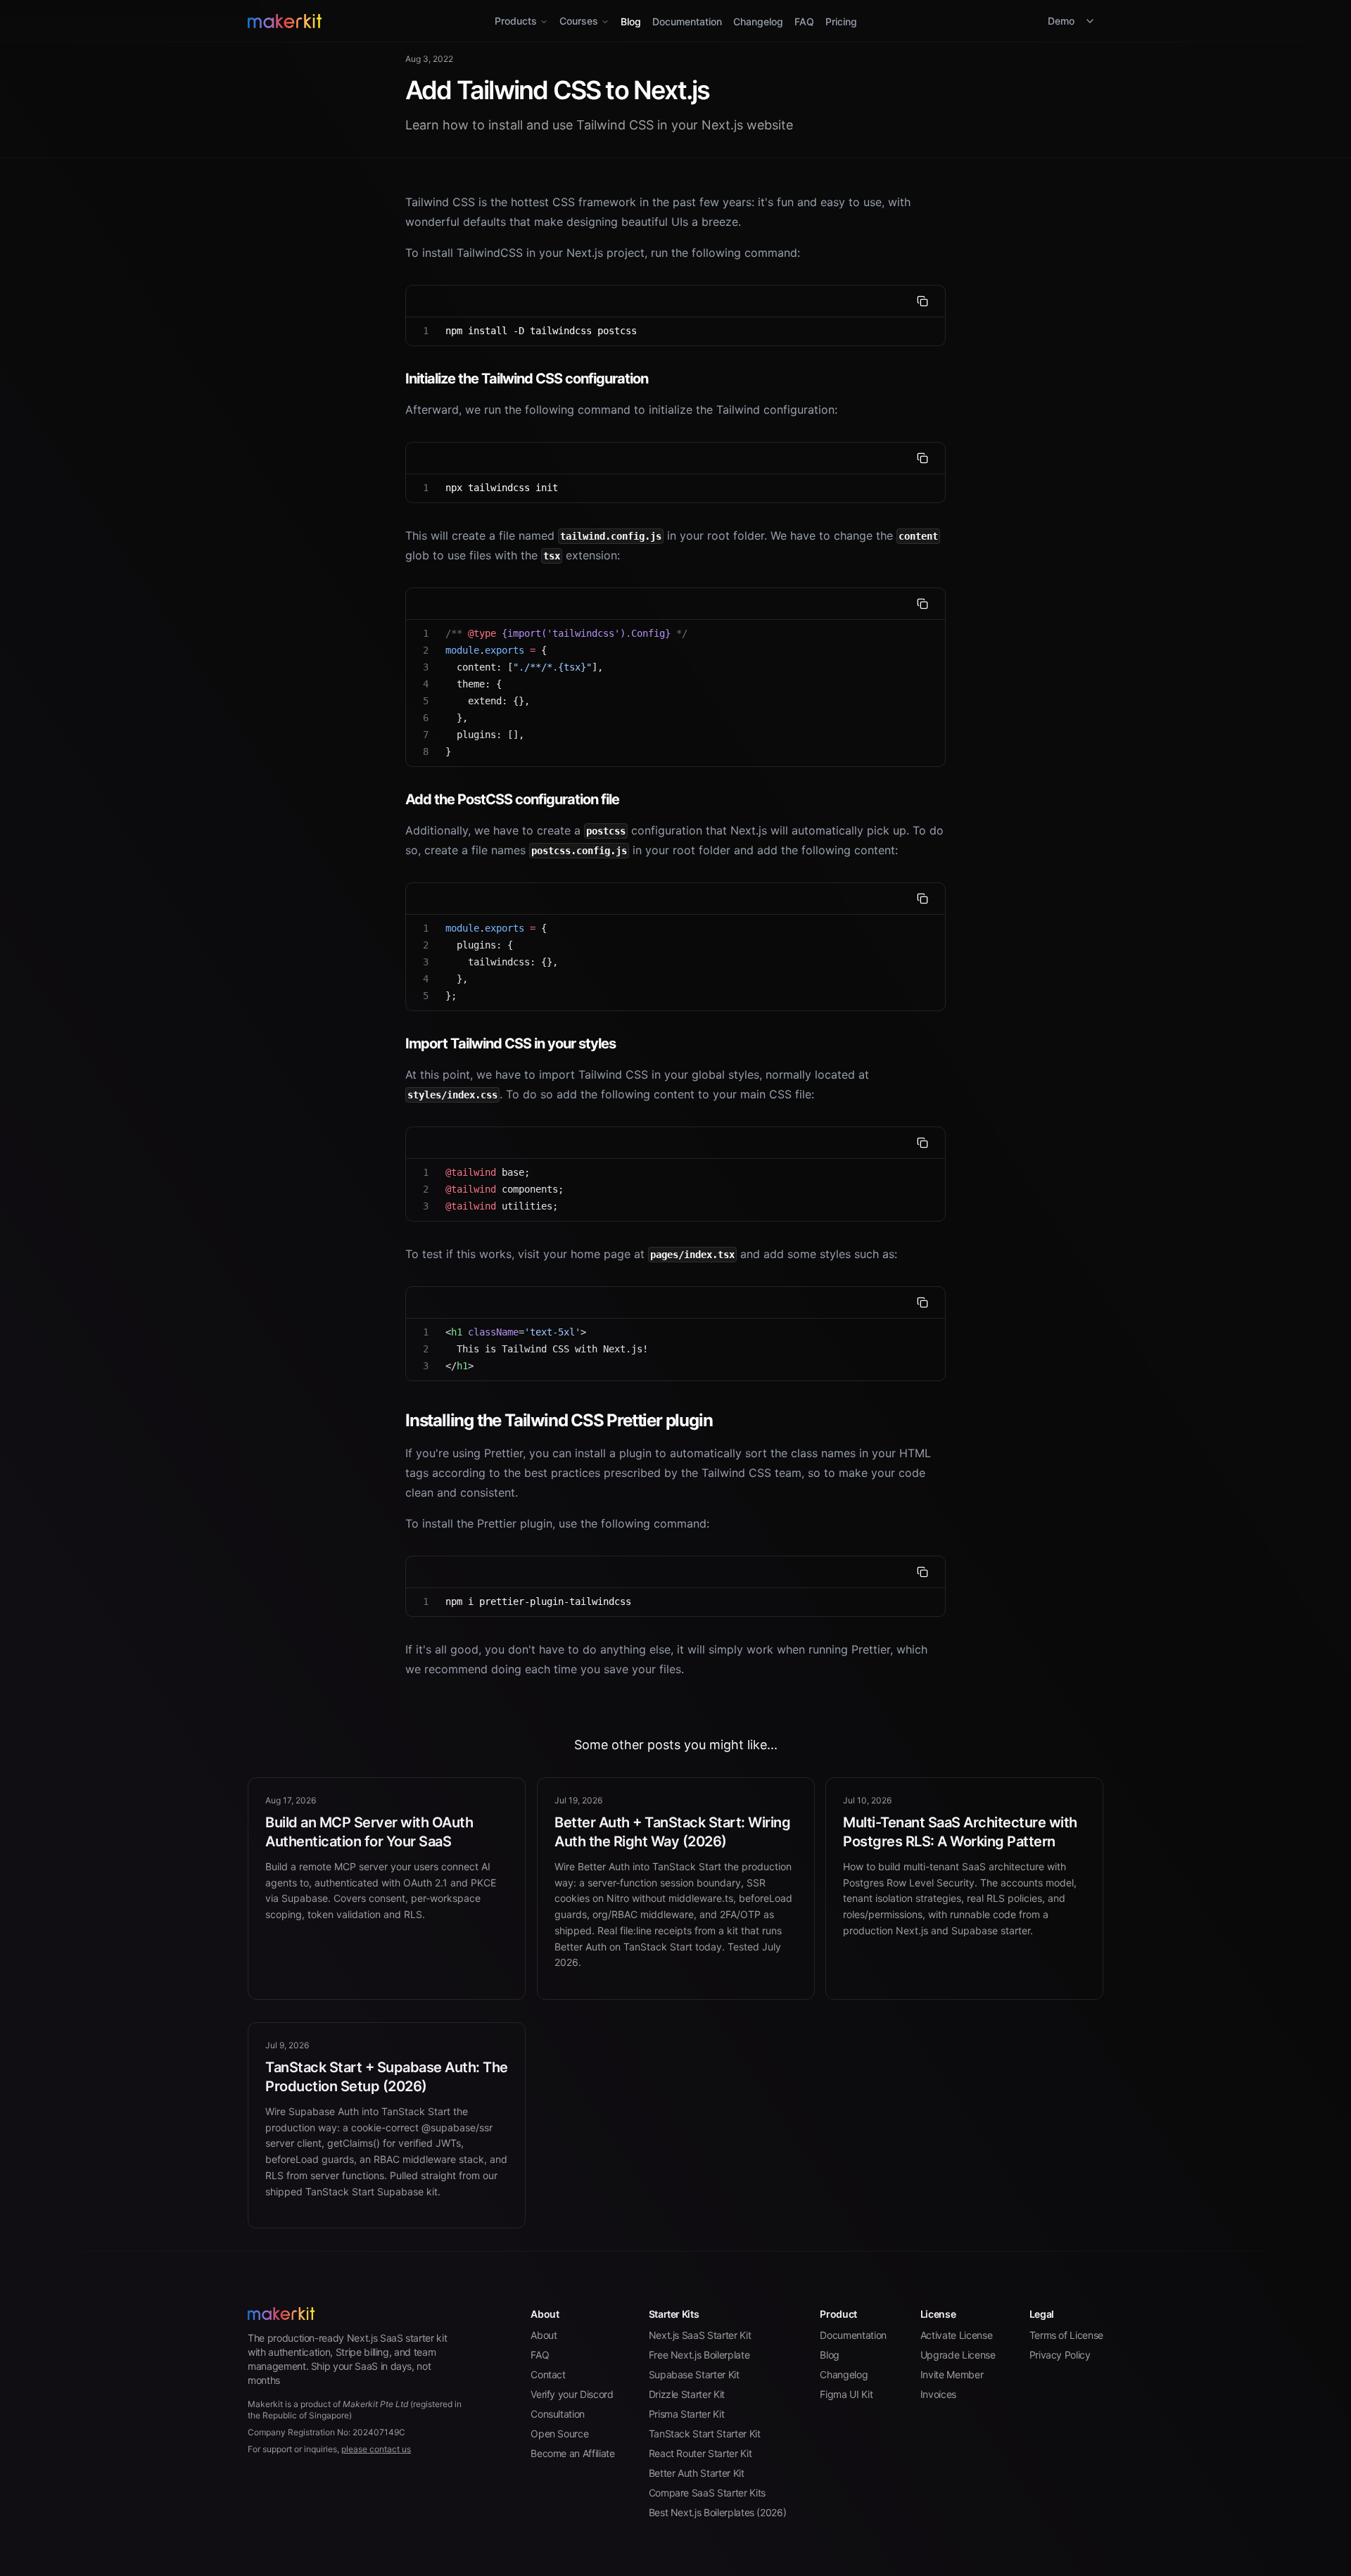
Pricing (841, 21)
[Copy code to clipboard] (922, 301)
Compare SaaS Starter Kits (707, 2493)
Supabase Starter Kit (694, 2374)
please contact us (376, 2449)
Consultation (558, 2414)
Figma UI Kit (846, 2394)
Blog (631, 21)
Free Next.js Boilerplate (699, 2355)
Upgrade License (958, 2355)
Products (516, 21)
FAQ (804, 21)
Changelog (758, 21)
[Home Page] (390, 21)
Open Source (559, 2434)
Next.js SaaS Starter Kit (700, 2335)
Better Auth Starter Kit (697, 2473)
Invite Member (952, 2374)
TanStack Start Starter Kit (705, 2434)
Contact (548, 2374)
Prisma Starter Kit (687, 2414)
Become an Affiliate (572, 2453)
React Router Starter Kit (700, 2453)
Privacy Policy (1060, 2355)
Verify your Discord (572, 2394)
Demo (1061, 21)
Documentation (687, 21)
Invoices (938, 2394)
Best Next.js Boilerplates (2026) (718, 2512)
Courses (579, 21)
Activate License (956, 2335)
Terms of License (1066, 2335)
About (544, 2335)
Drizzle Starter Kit (687, 2394)
